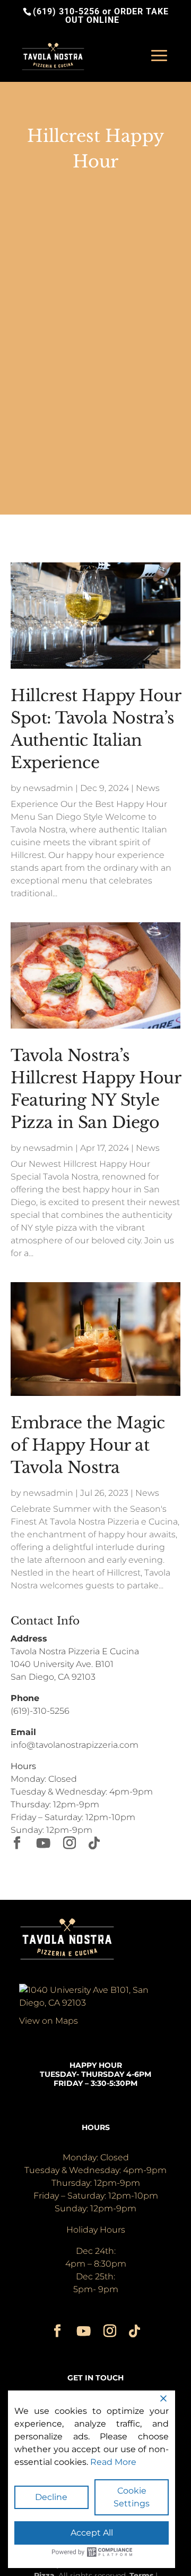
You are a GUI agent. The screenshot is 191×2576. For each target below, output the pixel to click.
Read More (113, 2462)
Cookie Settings (132, 2497)
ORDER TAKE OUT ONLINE (117, 16)
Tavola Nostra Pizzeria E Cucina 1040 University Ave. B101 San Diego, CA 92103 (75, 1664)
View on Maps (49, 2021)
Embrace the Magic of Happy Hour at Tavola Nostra (88, 1445)
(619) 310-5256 (66, 11)
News (148, 788)
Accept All (92, 2533)
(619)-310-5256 (40, 1711)
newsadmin (48, 788)
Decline (51, 2497)
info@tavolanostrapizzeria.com (75, 1745)
